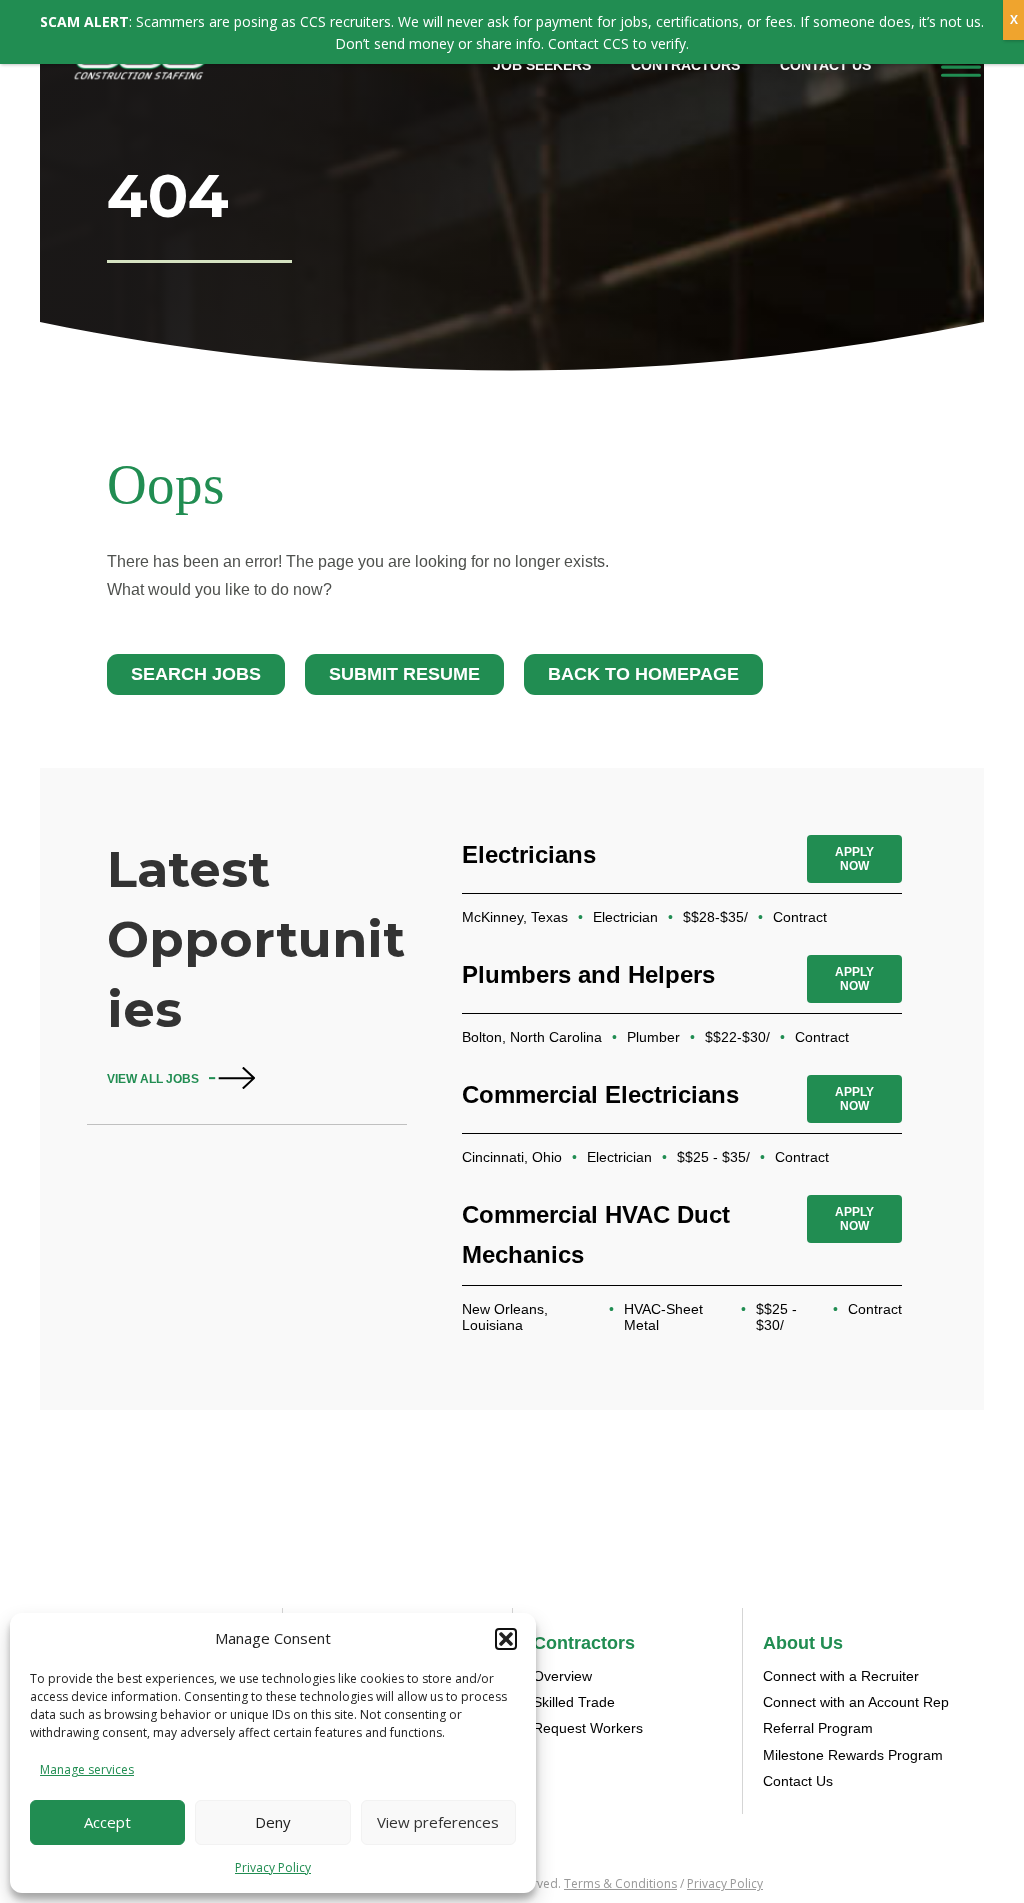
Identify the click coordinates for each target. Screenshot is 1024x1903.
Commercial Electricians (600, 1094)
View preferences (438, 1822)
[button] (506, 1639)
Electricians (529, 854)
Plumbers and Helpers (588, 974)
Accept (107, 1822)
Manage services (87, 1769)
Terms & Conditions (620, 1883)
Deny (273, 1822)
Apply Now (854, 859)
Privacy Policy (273, 1867)
